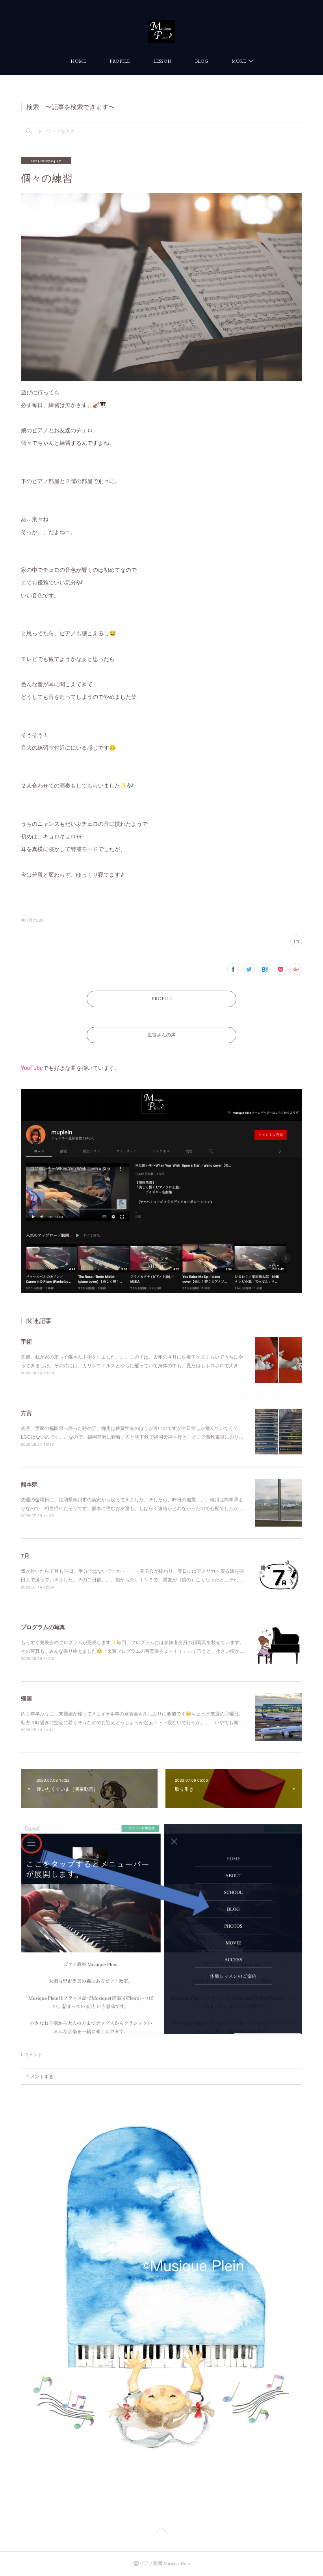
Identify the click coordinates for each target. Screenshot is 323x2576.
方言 (26, 1413)
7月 (25, 1555)
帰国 (26, 1698)
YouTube (32, 1068)
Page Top (161, 2532)
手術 (26, 1341)
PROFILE (120, 61)
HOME (78, 61)
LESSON (162, 61)
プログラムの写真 (43, 1627)
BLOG (201, 61)
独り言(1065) (33, 920)
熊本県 (29, 1484)
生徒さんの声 (161, 1035)
